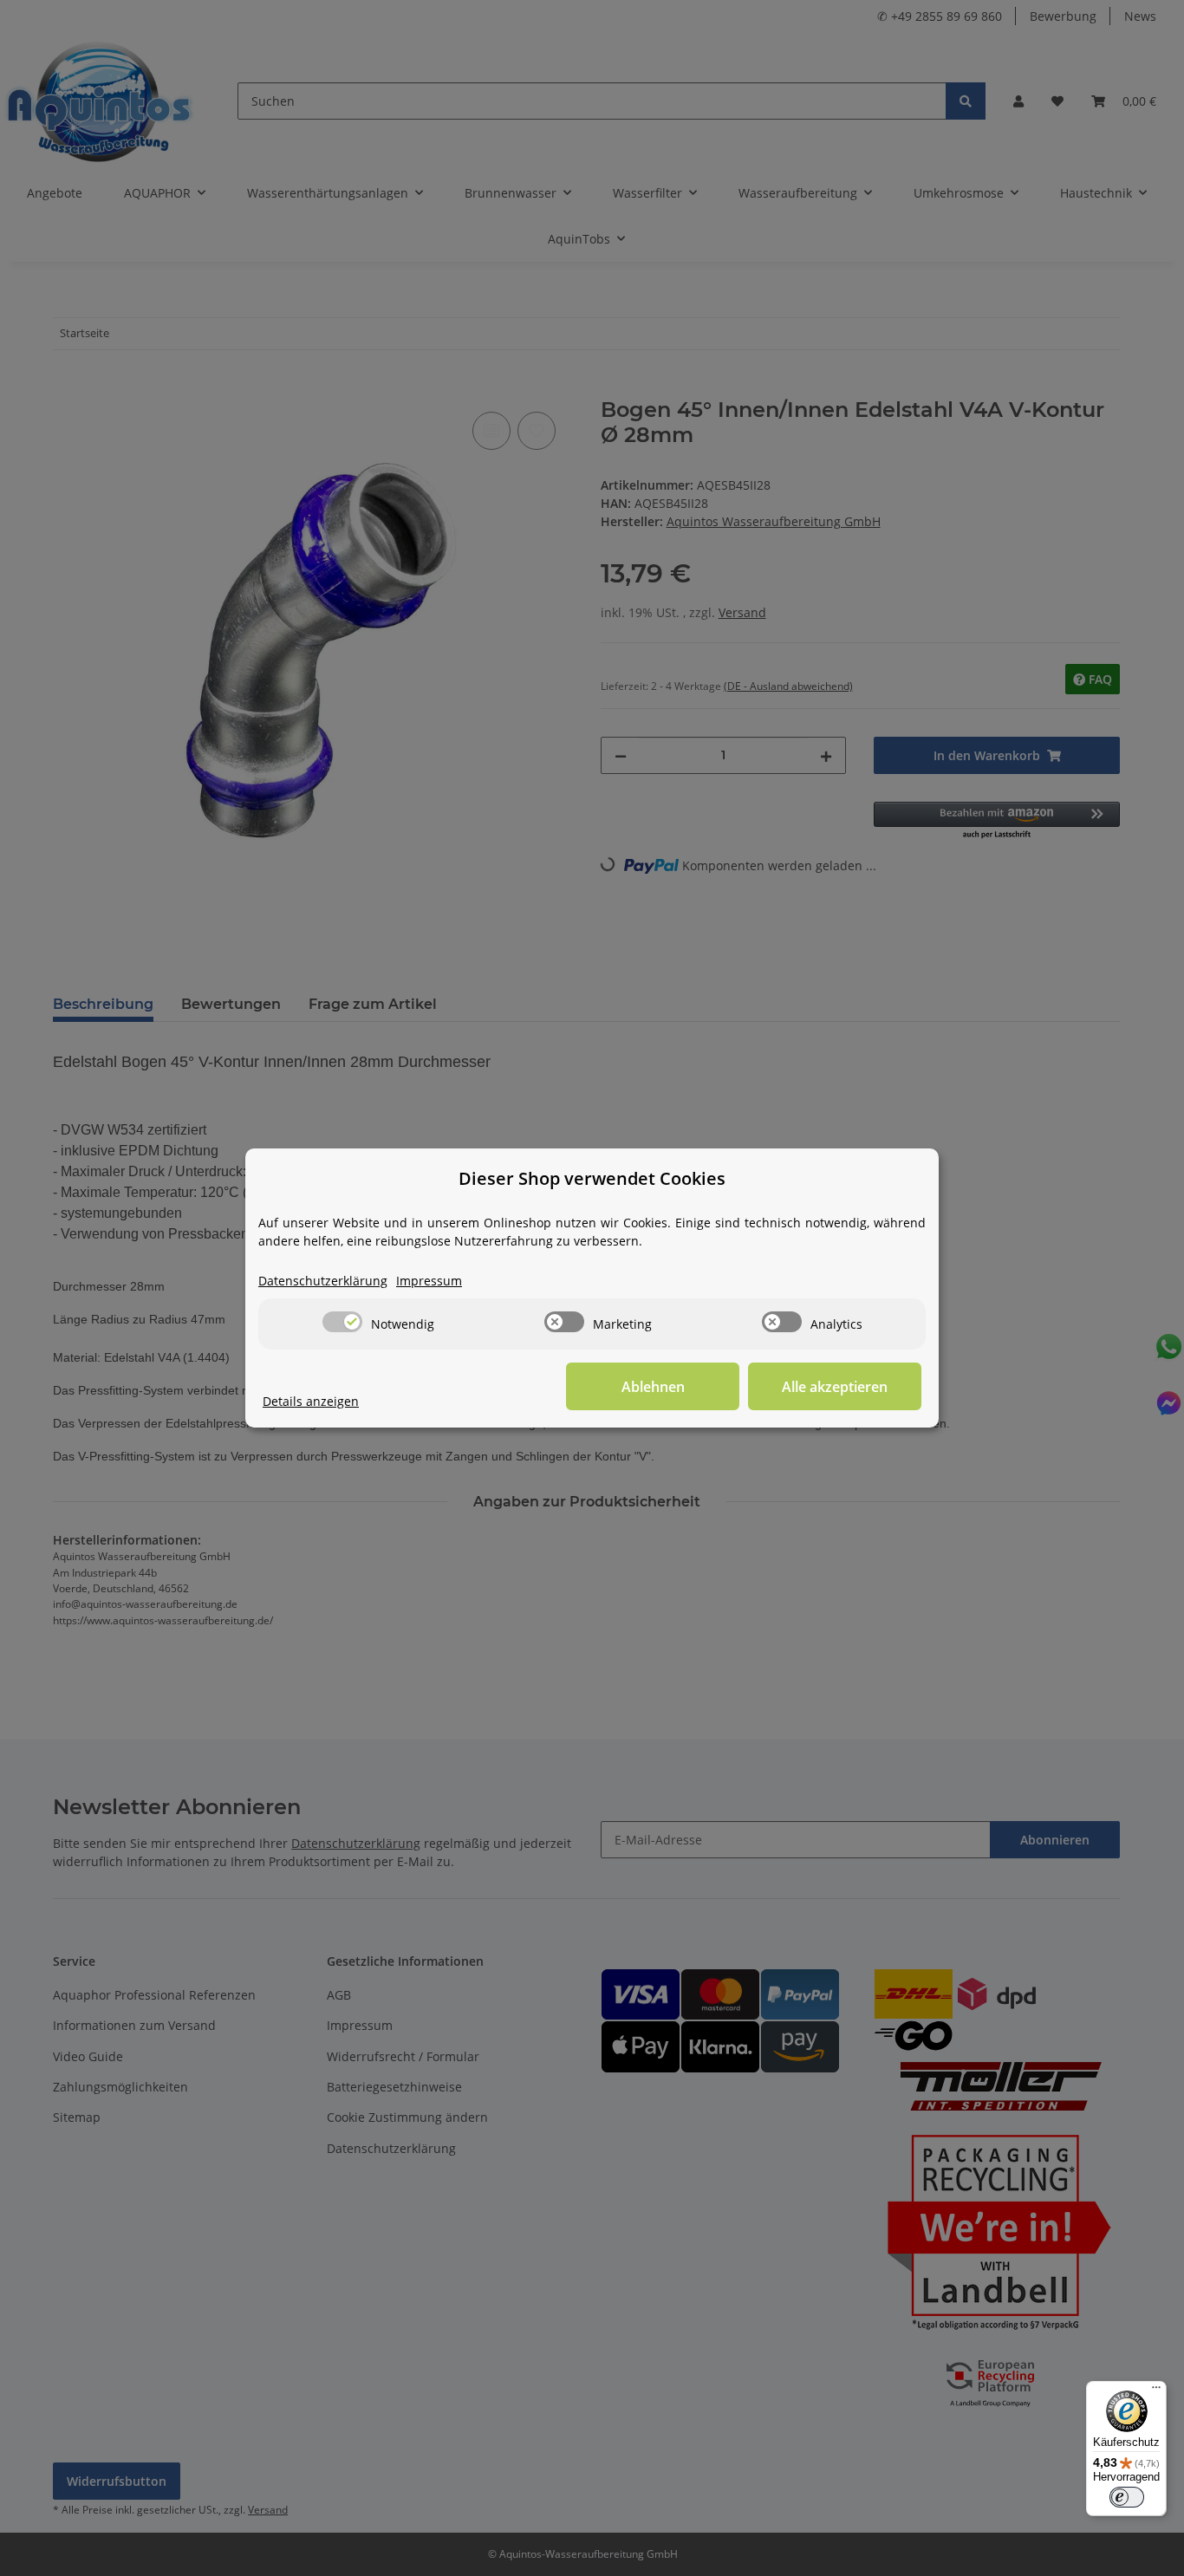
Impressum (429, 1281)
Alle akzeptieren (835, 1387)
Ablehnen (653, 1387)
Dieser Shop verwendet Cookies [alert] (592, 1178)
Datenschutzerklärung (323, 1281)
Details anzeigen (311, 1401)
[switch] (342, 1322)
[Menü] (1156, 2391)
